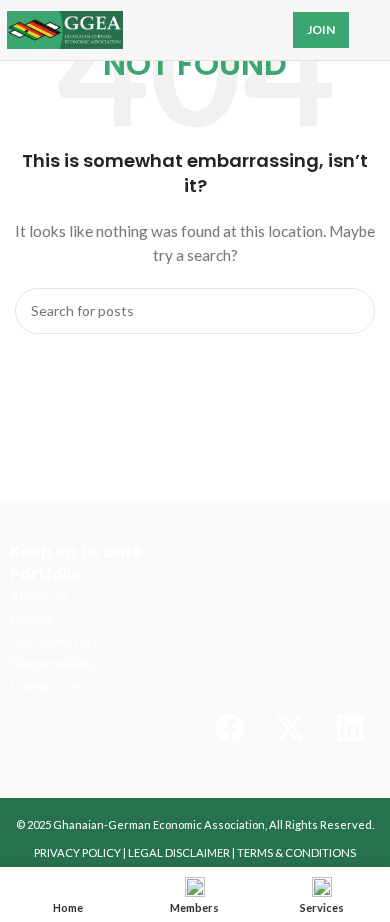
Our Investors (54, 640)
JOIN (321, 29)
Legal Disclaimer (179, 852)
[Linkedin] (350, 728)
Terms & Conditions (296, 852)
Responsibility (54, 662)
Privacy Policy (77, 852)
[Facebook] (230, 728)
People (32, 617)
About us (39, 595)
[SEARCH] (352, 311)
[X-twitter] (290, 728)
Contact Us (46, 685)
